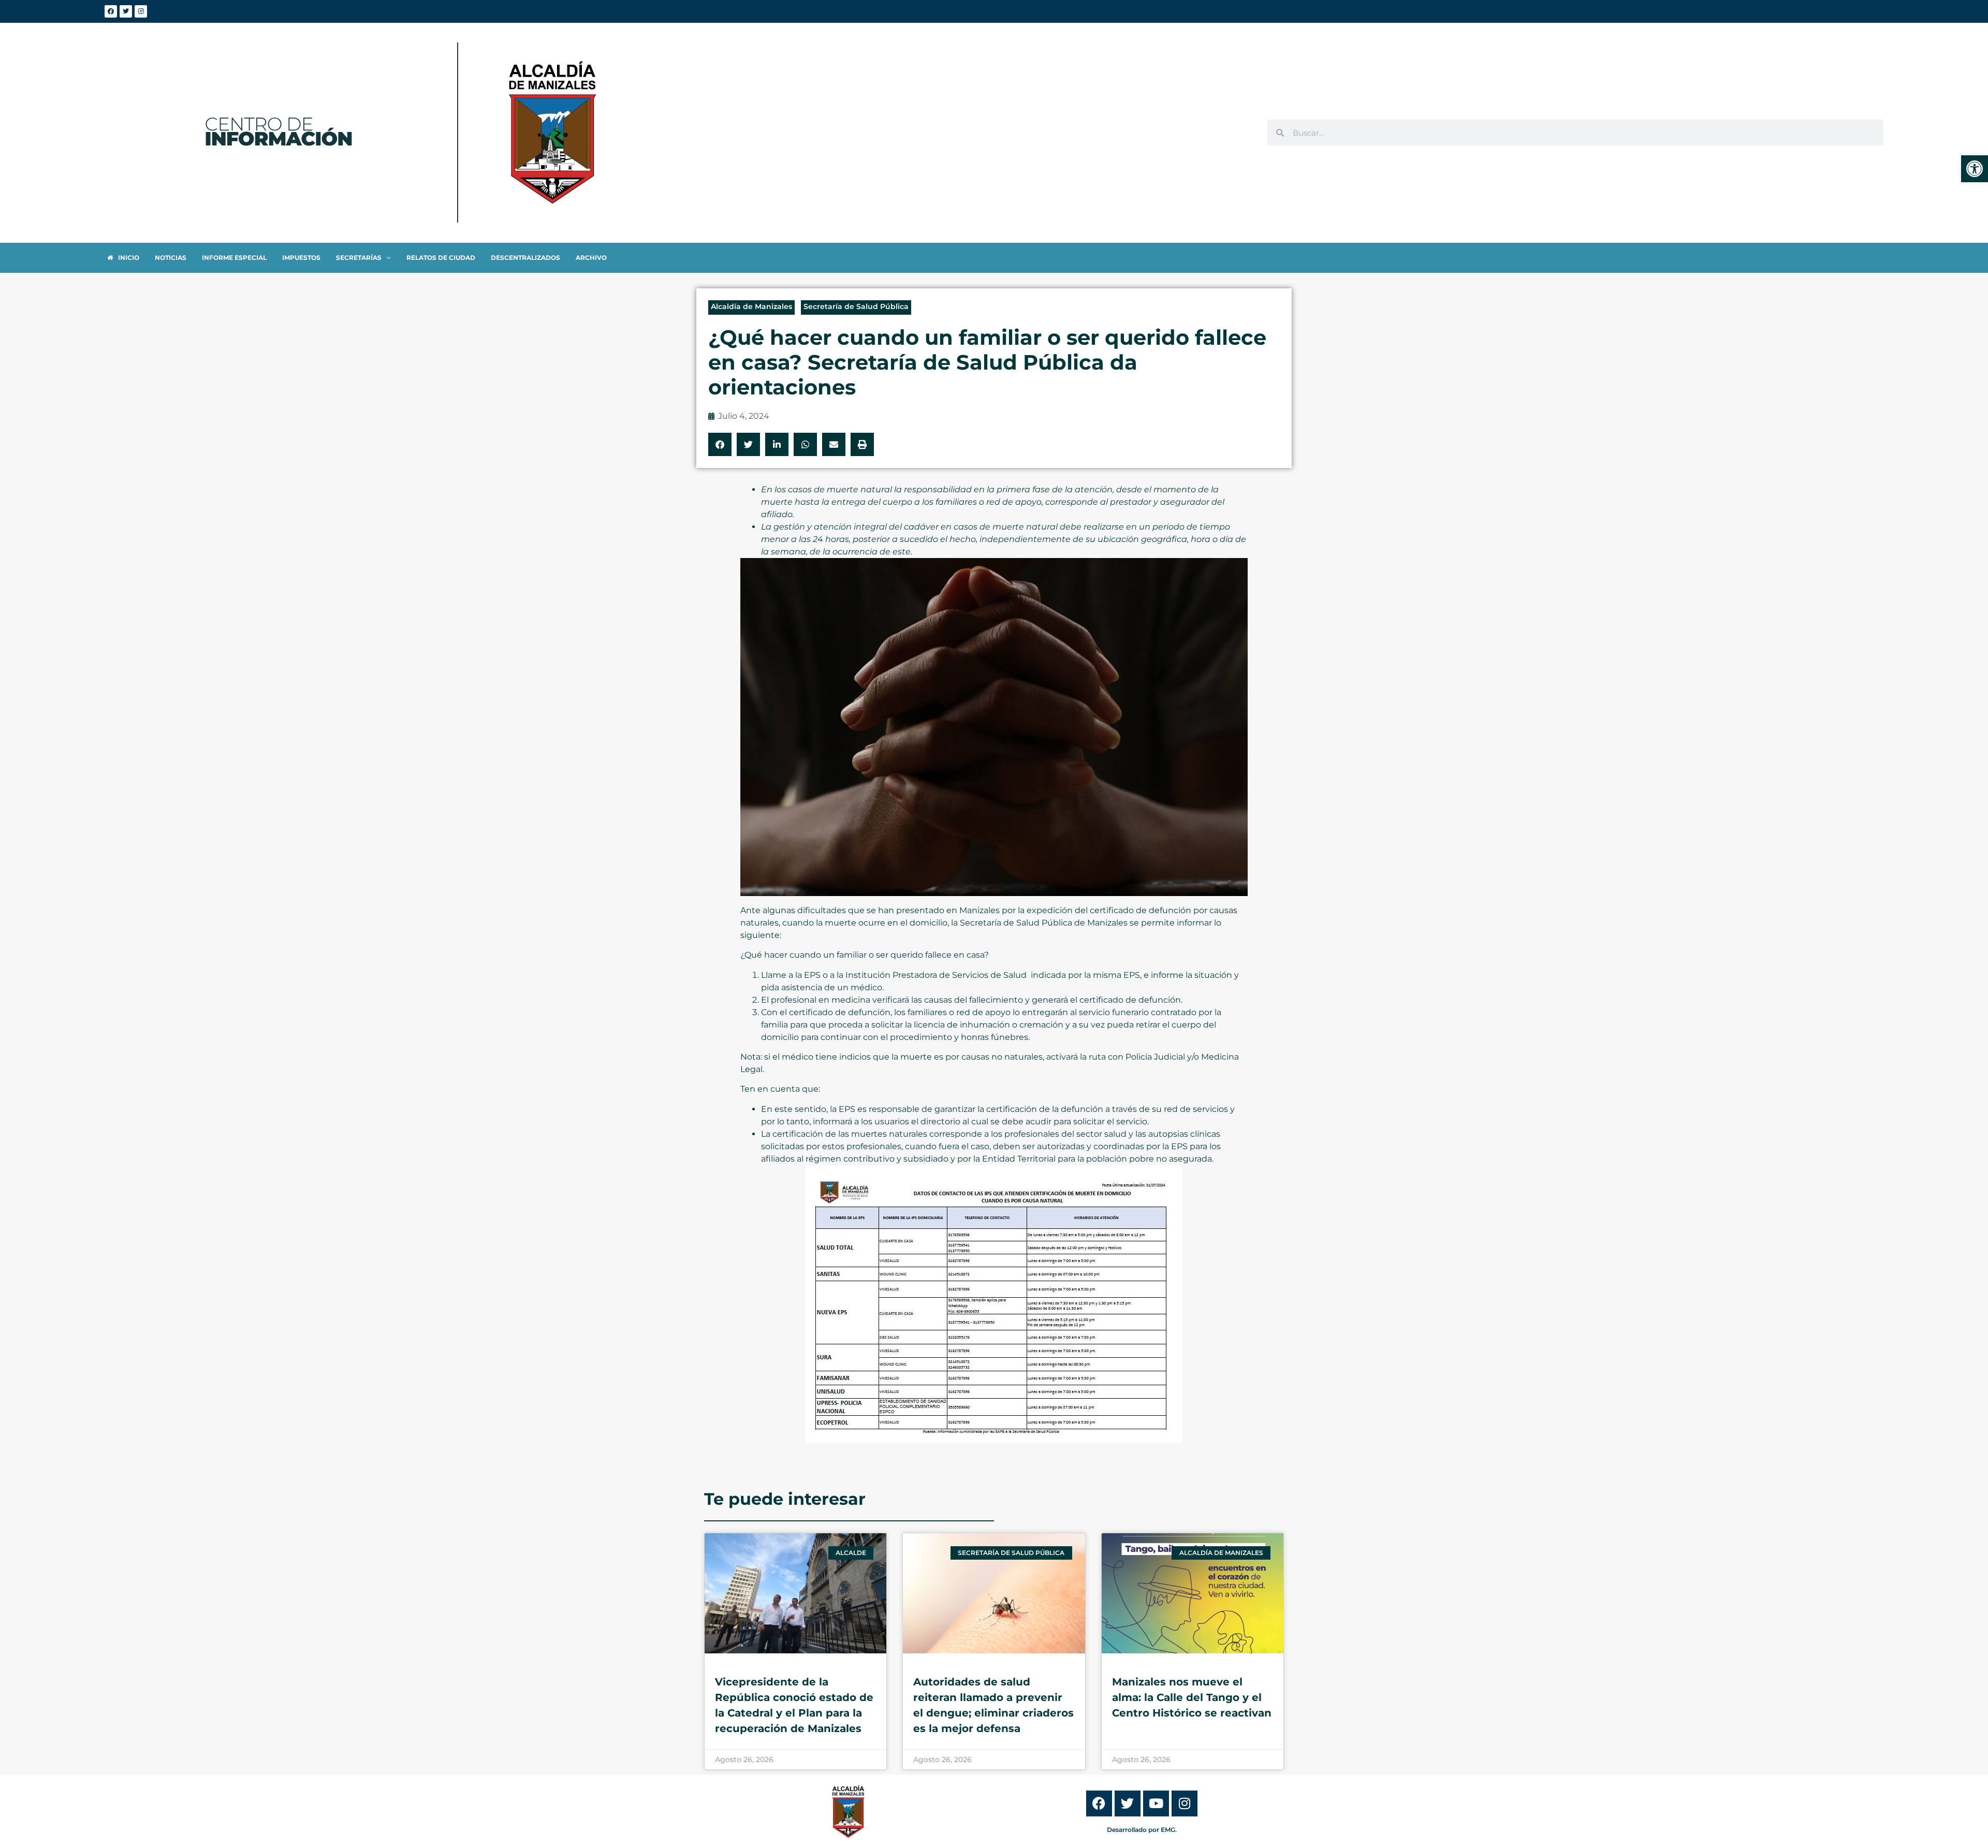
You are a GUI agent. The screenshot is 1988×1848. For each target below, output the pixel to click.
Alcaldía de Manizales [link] (751, 306)
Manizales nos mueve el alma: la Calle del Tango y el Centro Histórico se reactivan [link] (1192, 1697)
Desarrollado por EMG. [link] (1142, 1830)
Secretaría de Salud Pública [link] (856, 306)
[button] (720, 444)
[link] (1975, 169)
